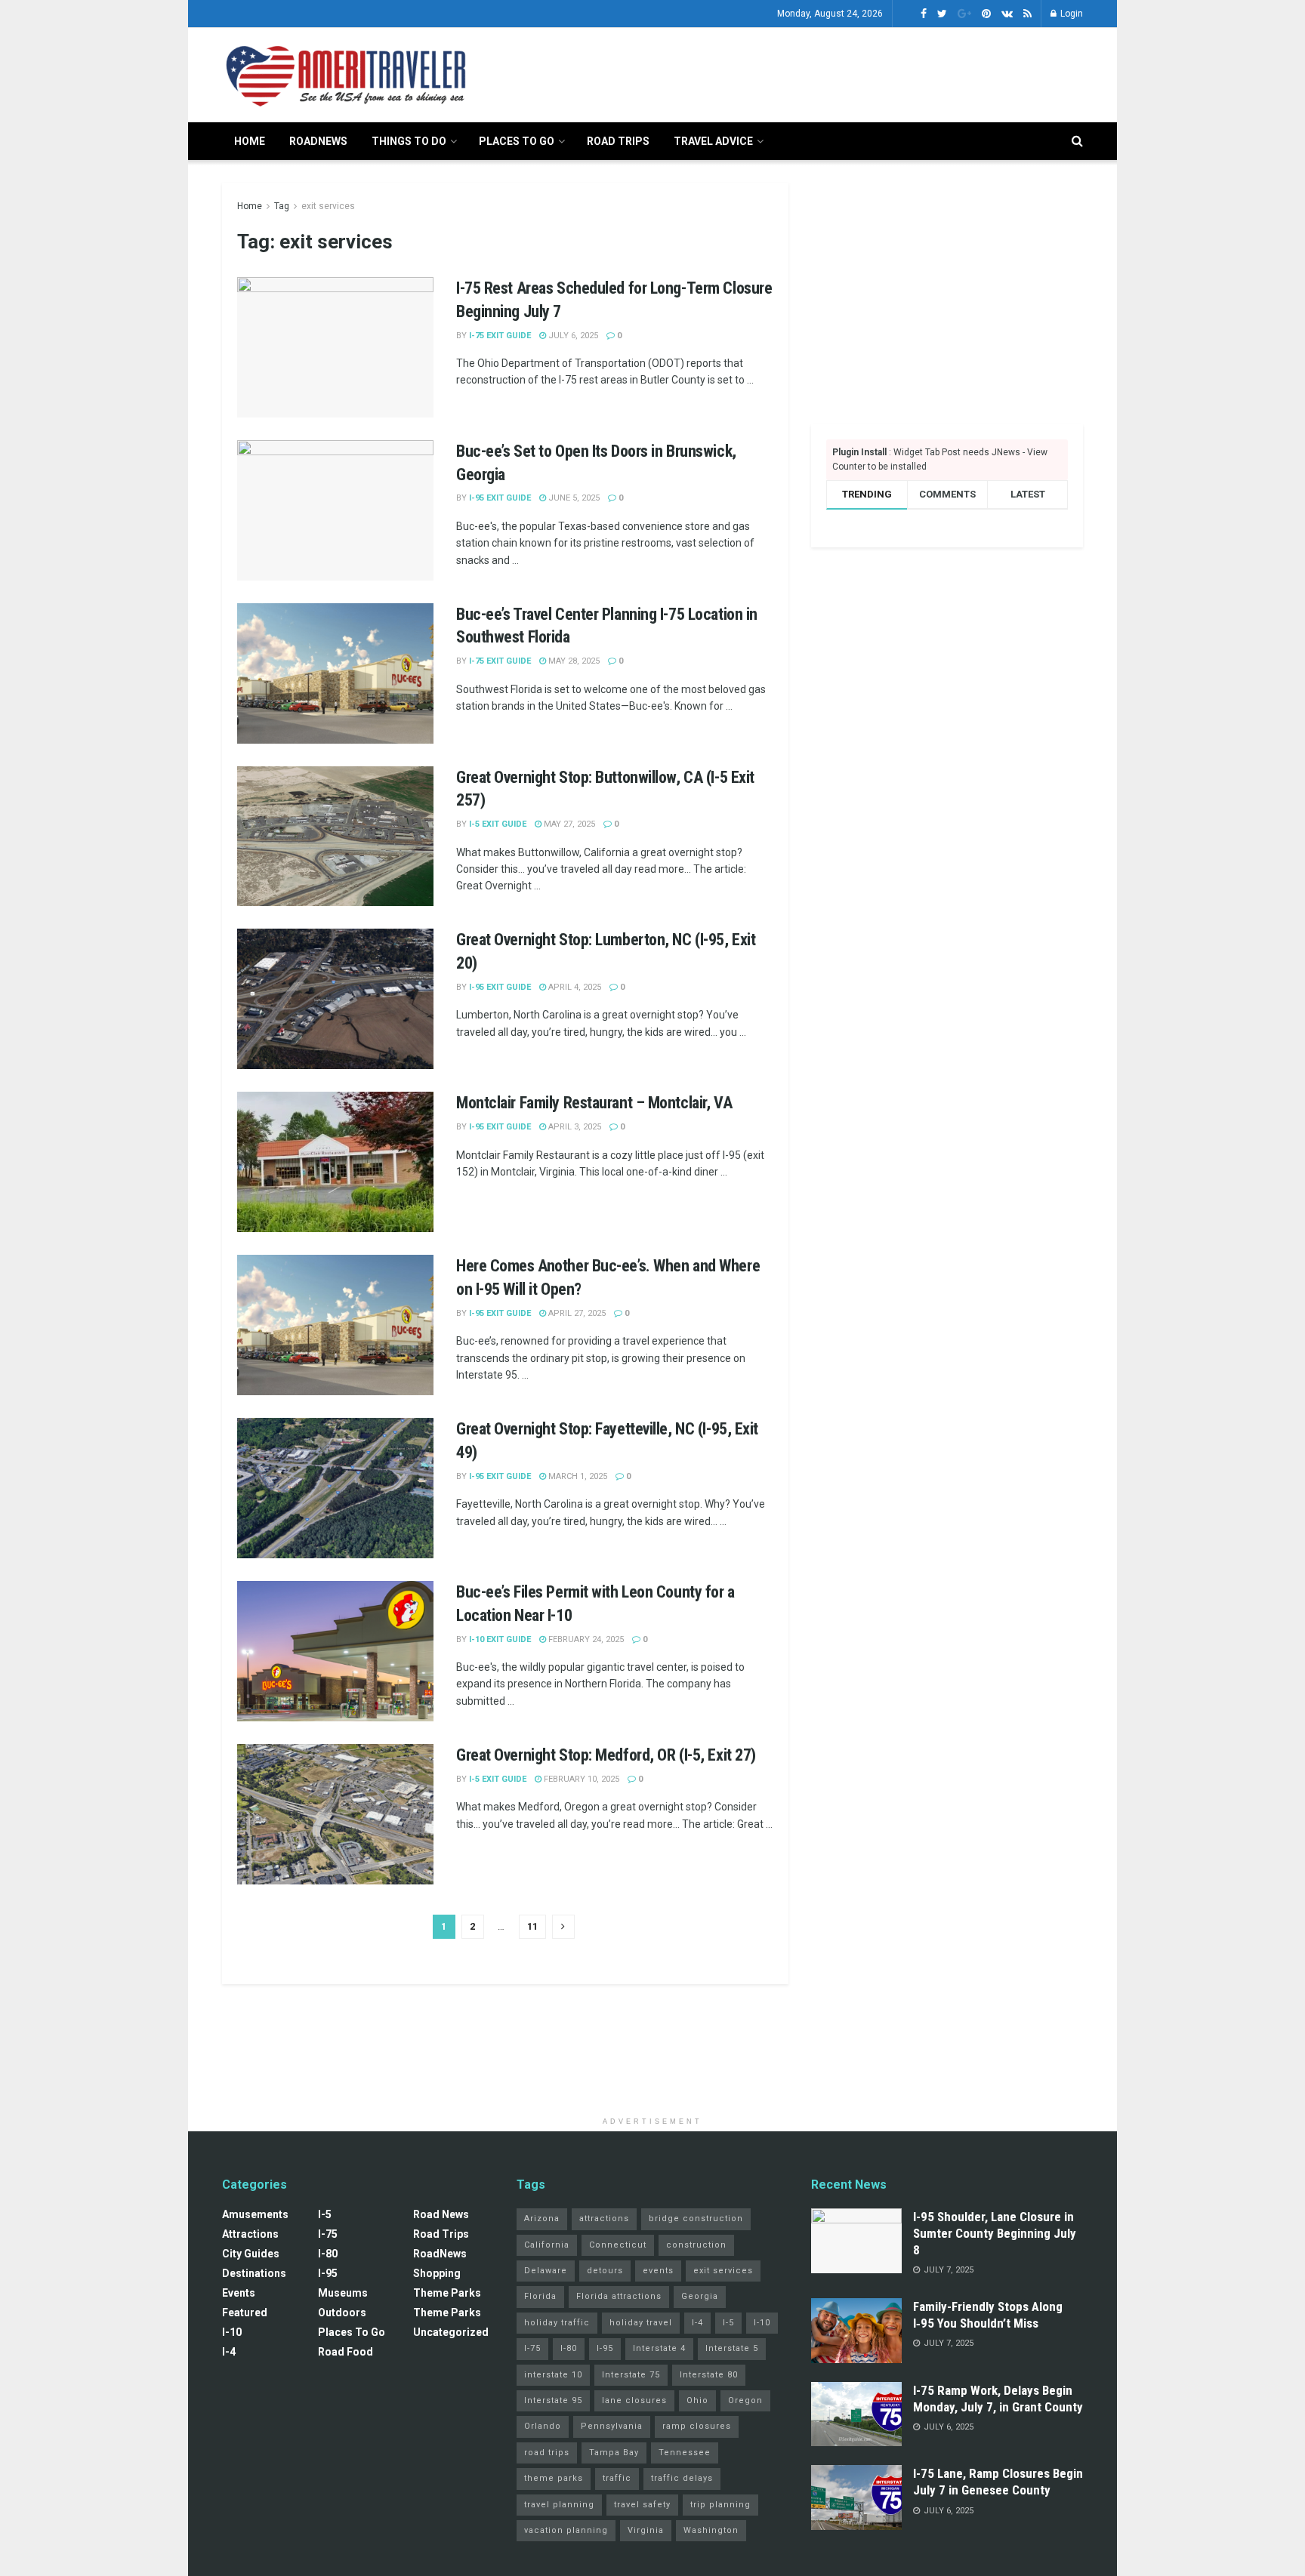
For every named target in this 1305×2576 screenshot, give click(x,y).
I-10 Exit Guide (500, 1639)
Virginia (646, 2530)
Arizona (542, 2219)
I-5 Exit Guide (498, 824)
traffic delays (682, 2478)
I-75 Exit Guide (500, 336)
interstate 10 (553, 2375)
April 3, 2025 (574, 1127)
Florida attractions (619, 2296)
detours (605, 2271)
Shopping (437, 2273)
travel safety (642, 2505)
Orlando (543, 2426)
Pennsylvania (612, 2426)
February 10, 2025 (580, 1779)
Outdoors (342, 2313)
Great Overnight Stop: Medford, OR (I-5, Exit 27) (606, 1755)
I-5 (325, 2214)
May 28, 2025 (573, 661)
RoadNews (318, 141)
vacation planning (566, 2530)
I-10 (232, 2332)
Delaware (546, 2271)
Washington (711, 2530)
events (658, 2271)
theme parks (554, 2478)
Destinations (254, 2273)
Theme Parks (447, 2293)
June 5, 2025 (573, 498)
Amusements (255, 2214)
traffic (617, 2478)
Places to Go (517, 141)
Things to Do (409, 141)
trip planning (720, 2505)
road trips (547, 2453)
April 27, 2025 (576, 1313)
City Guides (251, 2254)
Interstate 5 (732, 2348)
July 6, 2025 (572, 336)
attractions (604, 2219)
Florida (540, 2296)
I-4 (229, 2352)
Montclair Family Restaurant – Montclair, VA (594, 1103)
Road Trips (618, 141)
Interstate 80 (709, 2375)
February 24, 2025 (585, 1639)
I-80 (328, 2254)
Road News (441, 2214)
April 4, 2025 (574, 987)
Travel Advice (713, 141)
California (547, 2245)
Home (250, 141)
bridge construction (696, 2219)
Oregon (745, 2400)
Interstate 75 (631, 2375)
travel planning (559, 2505)
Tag (282, 206)
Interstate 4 (659, 2348)
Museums (343, 2293)
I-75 (328, 2234)
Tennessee (685, 2453)
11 (532, 1926)
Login (1071, 14)
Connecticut (618, 2245)
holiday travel (641, 2323)
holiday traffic (557, 2323)
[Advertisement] (808, 72)
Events (239, 2293)
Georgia (700, 2296)
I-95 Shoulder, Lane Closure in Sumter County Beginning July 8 (995, 2233)
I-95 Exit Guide (500, 498)
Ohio (697, 2400)
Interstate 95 (553, 2400)
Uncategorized (451, 2332)
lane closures (634, 2400)
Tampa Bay (614, 2453)
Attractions (250, 2234)
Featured (245, 2313)
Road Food (346, 2352)
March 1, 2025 (577, 1476)
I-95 (328, 2273)
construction (696, 2245)
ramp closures (697, 2426)
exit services (328, 206)
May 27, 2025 (568, 824)
